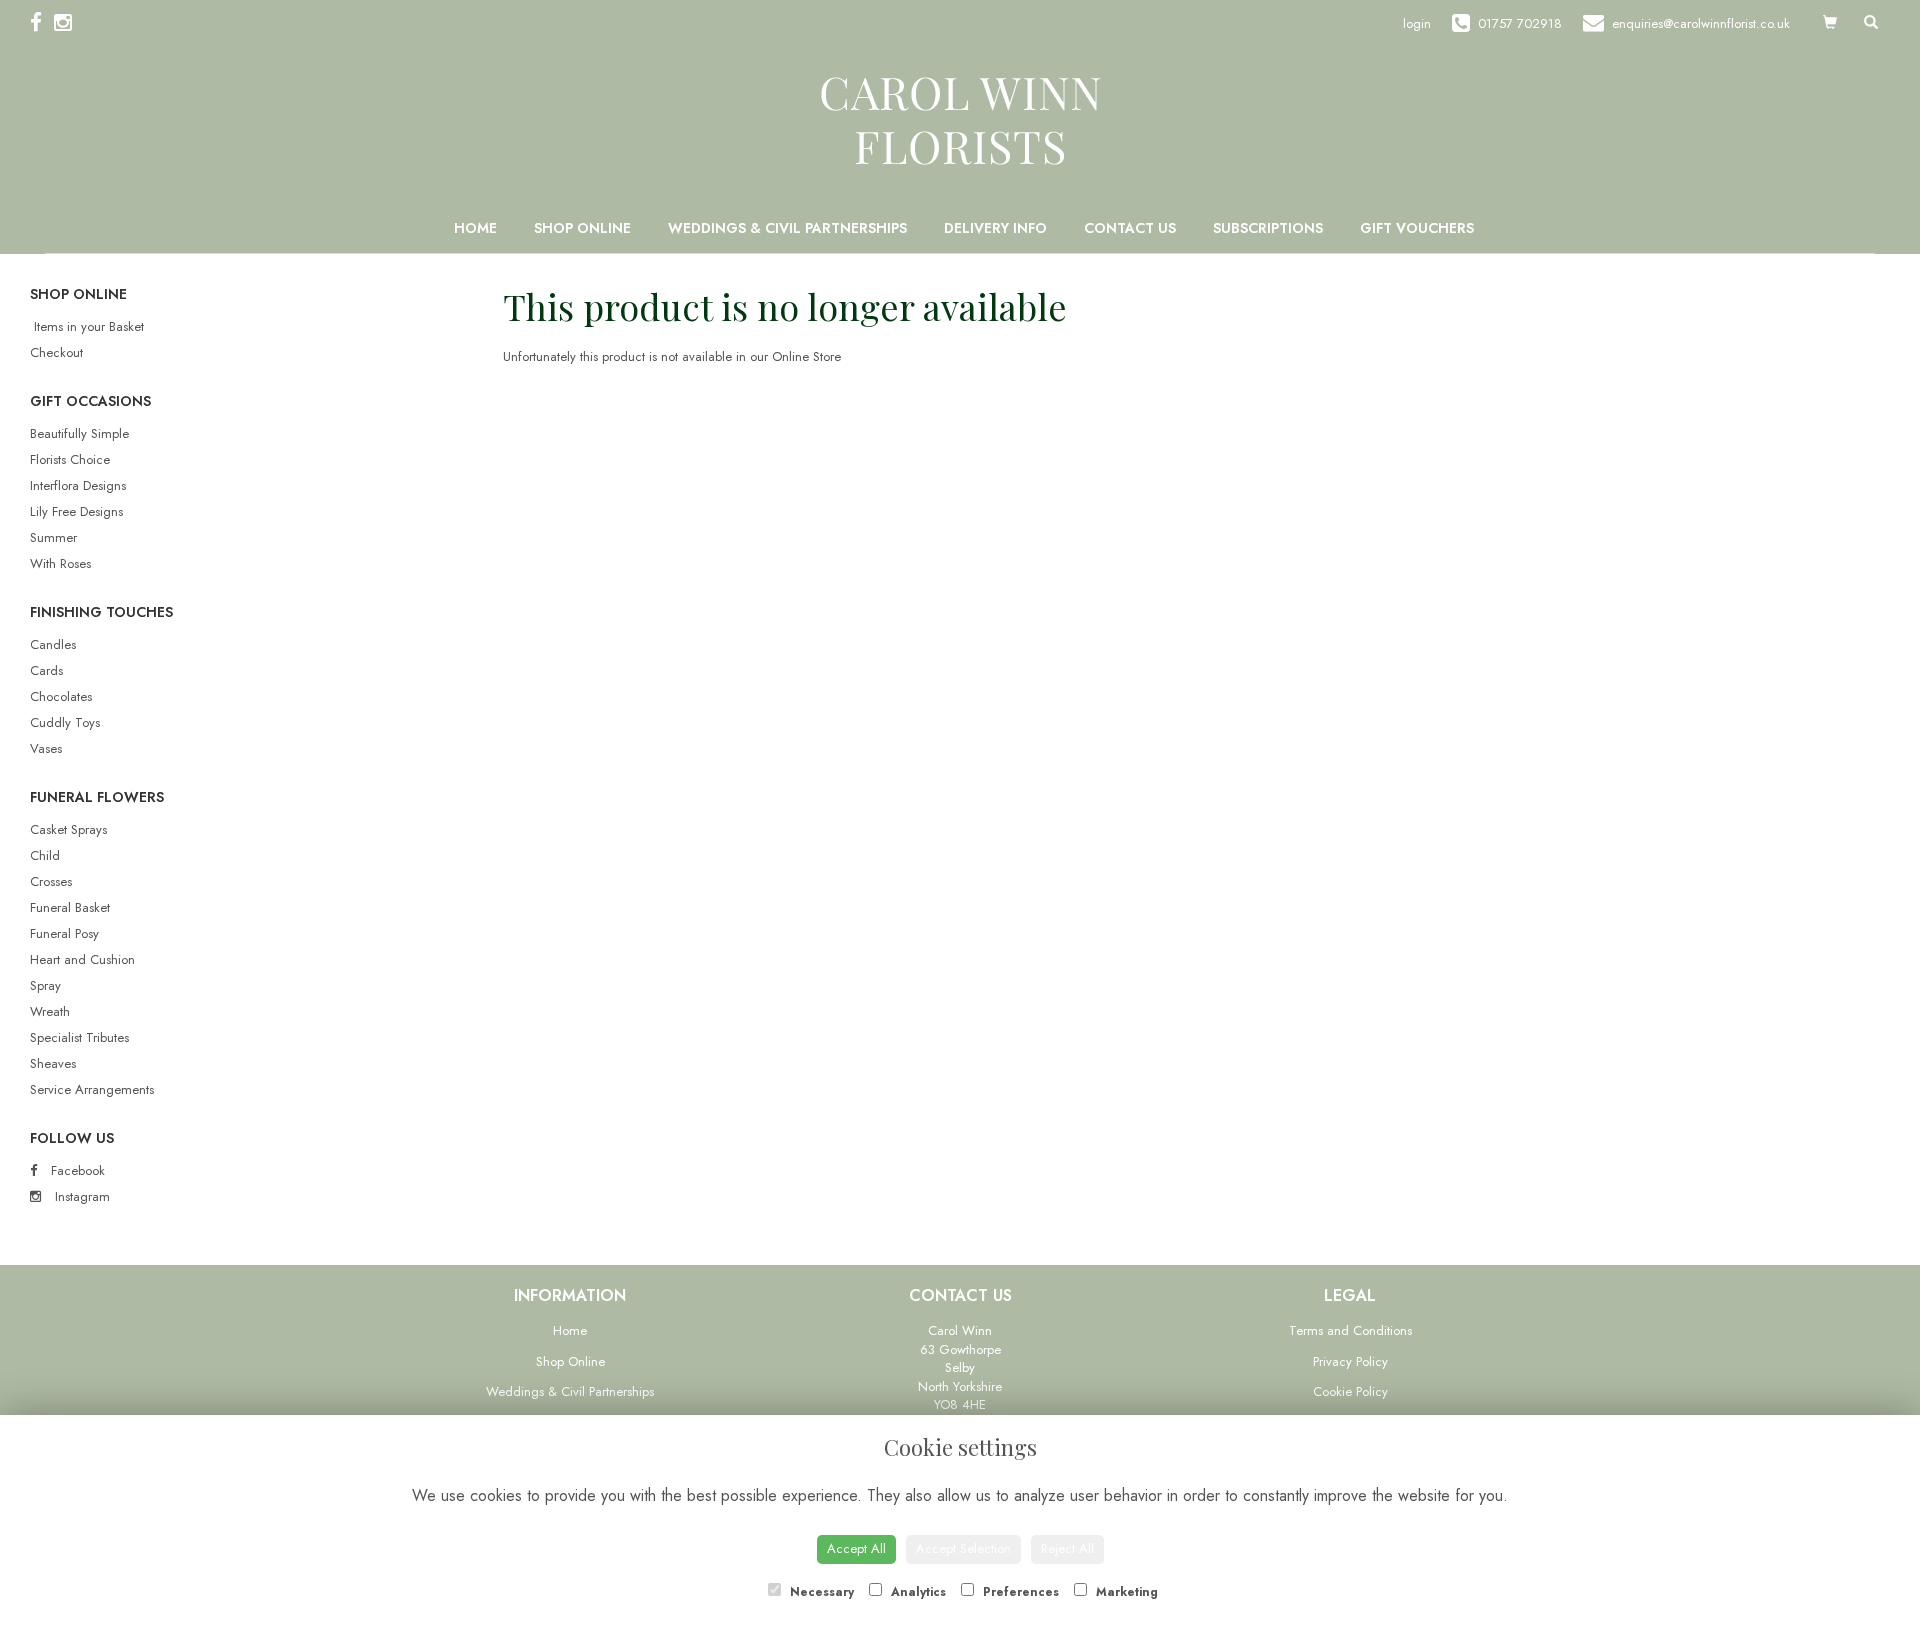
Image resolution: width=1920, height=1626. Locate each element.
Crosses (51, 881)
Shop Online (582, 228)
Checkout (56, 352)
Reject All (1067, 1548)
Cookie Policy (1350, 1391)
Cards (46, 670)
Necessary (820, 1592)
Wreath (50, 1011)
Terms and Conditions (1350, 1330)
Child (45, 855)
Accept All (856, 1548)
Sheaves (53, 1063)
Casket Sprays (68, 829)
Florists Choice (70, 459)
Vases (46, 748)
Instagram (80, 1196)
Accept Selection (963, 1548)
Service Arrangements (92, 1089)
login (1417, 23)
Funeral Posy (64, 933)
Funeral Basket (70, 907)
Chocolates (61, 696)
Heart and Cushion (82, 959)
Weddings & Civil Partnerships (787, 228)
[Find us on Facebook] (42, 23)
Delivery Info (995, 228)
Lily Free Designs (76, 511)
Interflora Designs (78, 485)
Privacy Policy (1350, 1361)
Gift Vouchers (1417, 228)
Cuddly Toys (65, 722)
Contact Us (1130, 228)
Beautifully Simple (79, 433)
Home (475, 228)
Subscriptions (1268, 228)
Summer (53, 537)
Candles (53, 644)
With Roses (60, 563)
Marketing (1125, 1592)
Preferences (1019, 1592)
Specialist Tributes (79, 1037)
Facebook (76, 1170)
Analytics (916, 1592)
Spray (45, 985)
